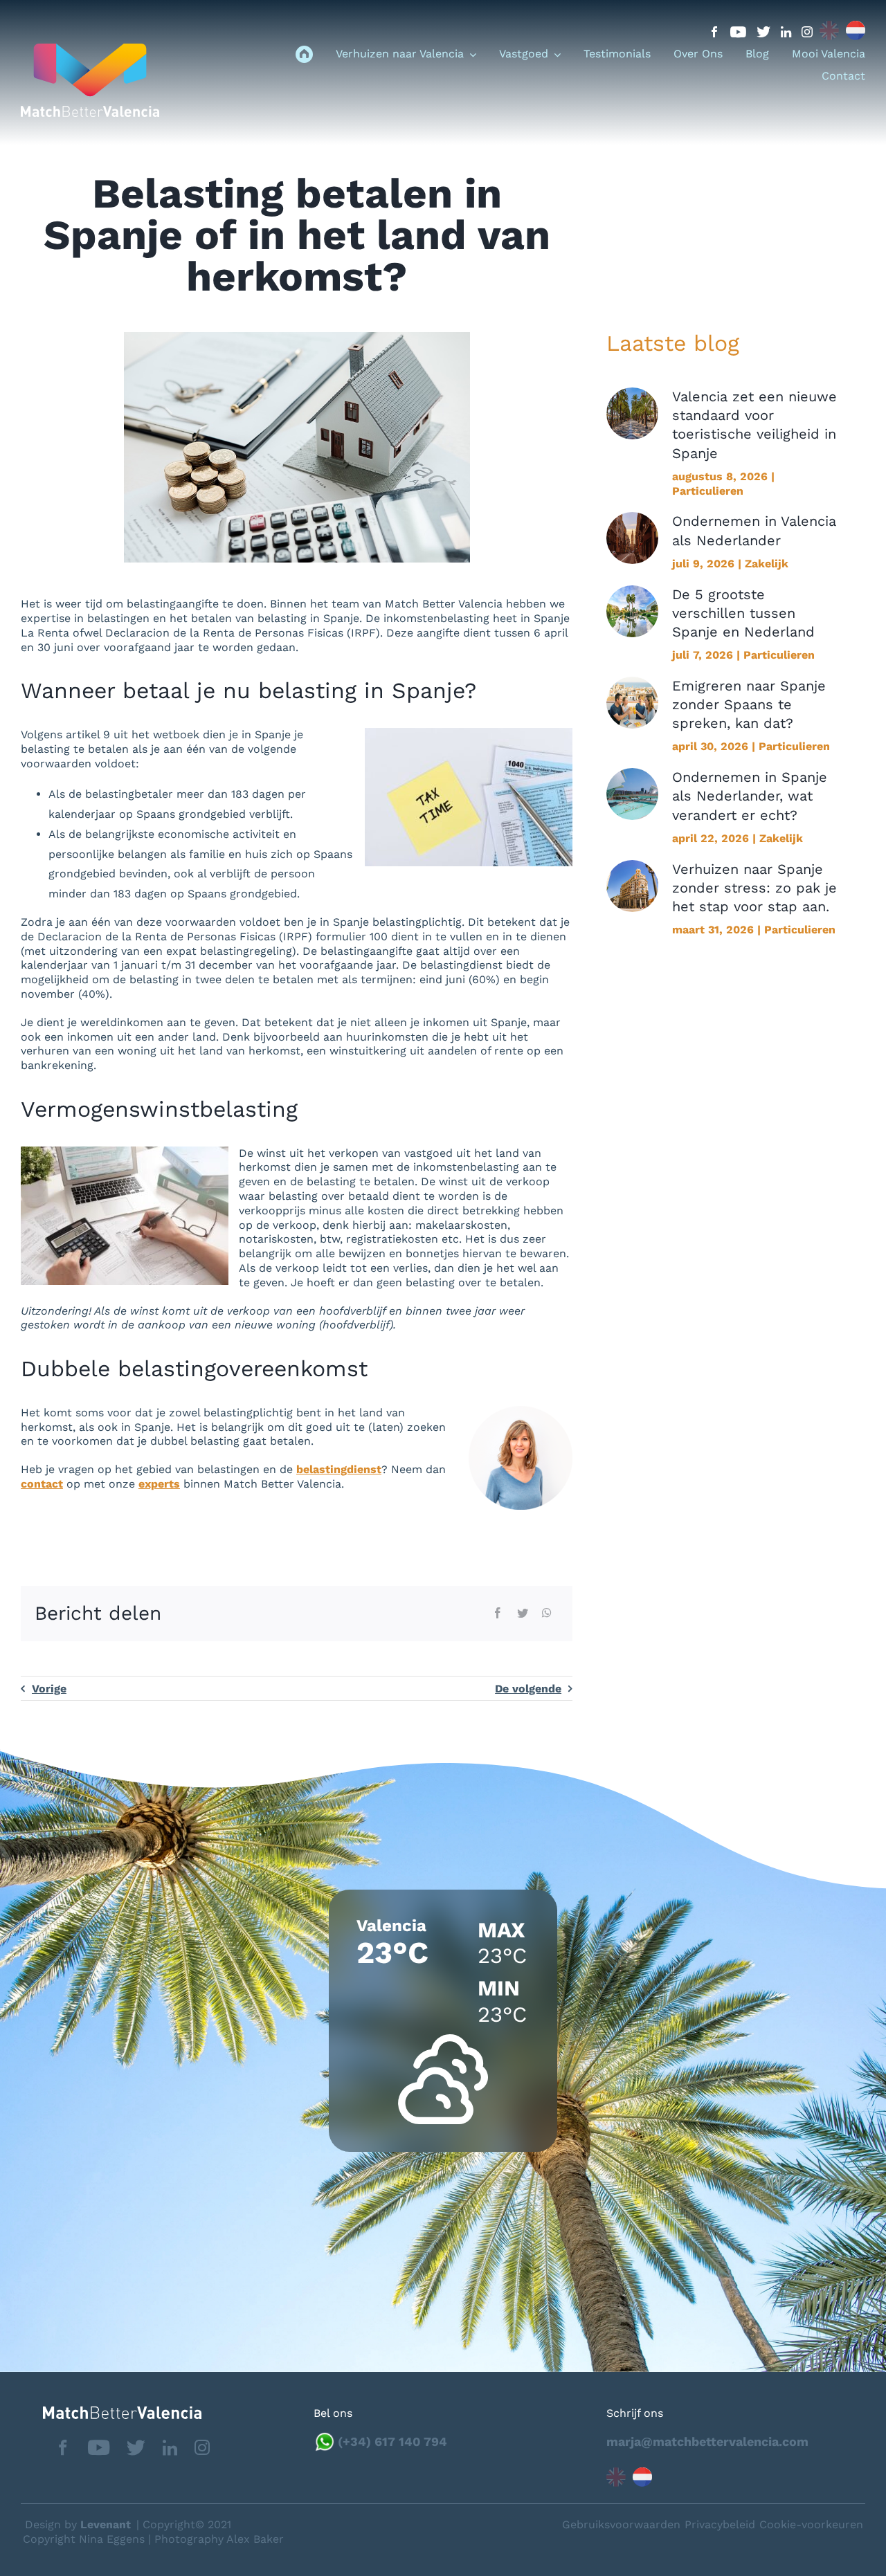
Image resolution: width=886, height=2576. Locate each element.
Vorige (49, 1689)
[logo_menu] (90, 49)
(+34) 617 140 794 (392, 2441)
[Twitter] (523, 1614)
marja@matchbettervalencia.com (707, 2441)
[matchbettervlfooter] (111, 2412)
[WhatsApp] (547, 1614)
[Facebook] (498, 1614)
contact (42, 1484)
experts (159, 1484)
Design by (78, 2524)
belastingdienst (339, 1469)
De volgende (528, 1689)
